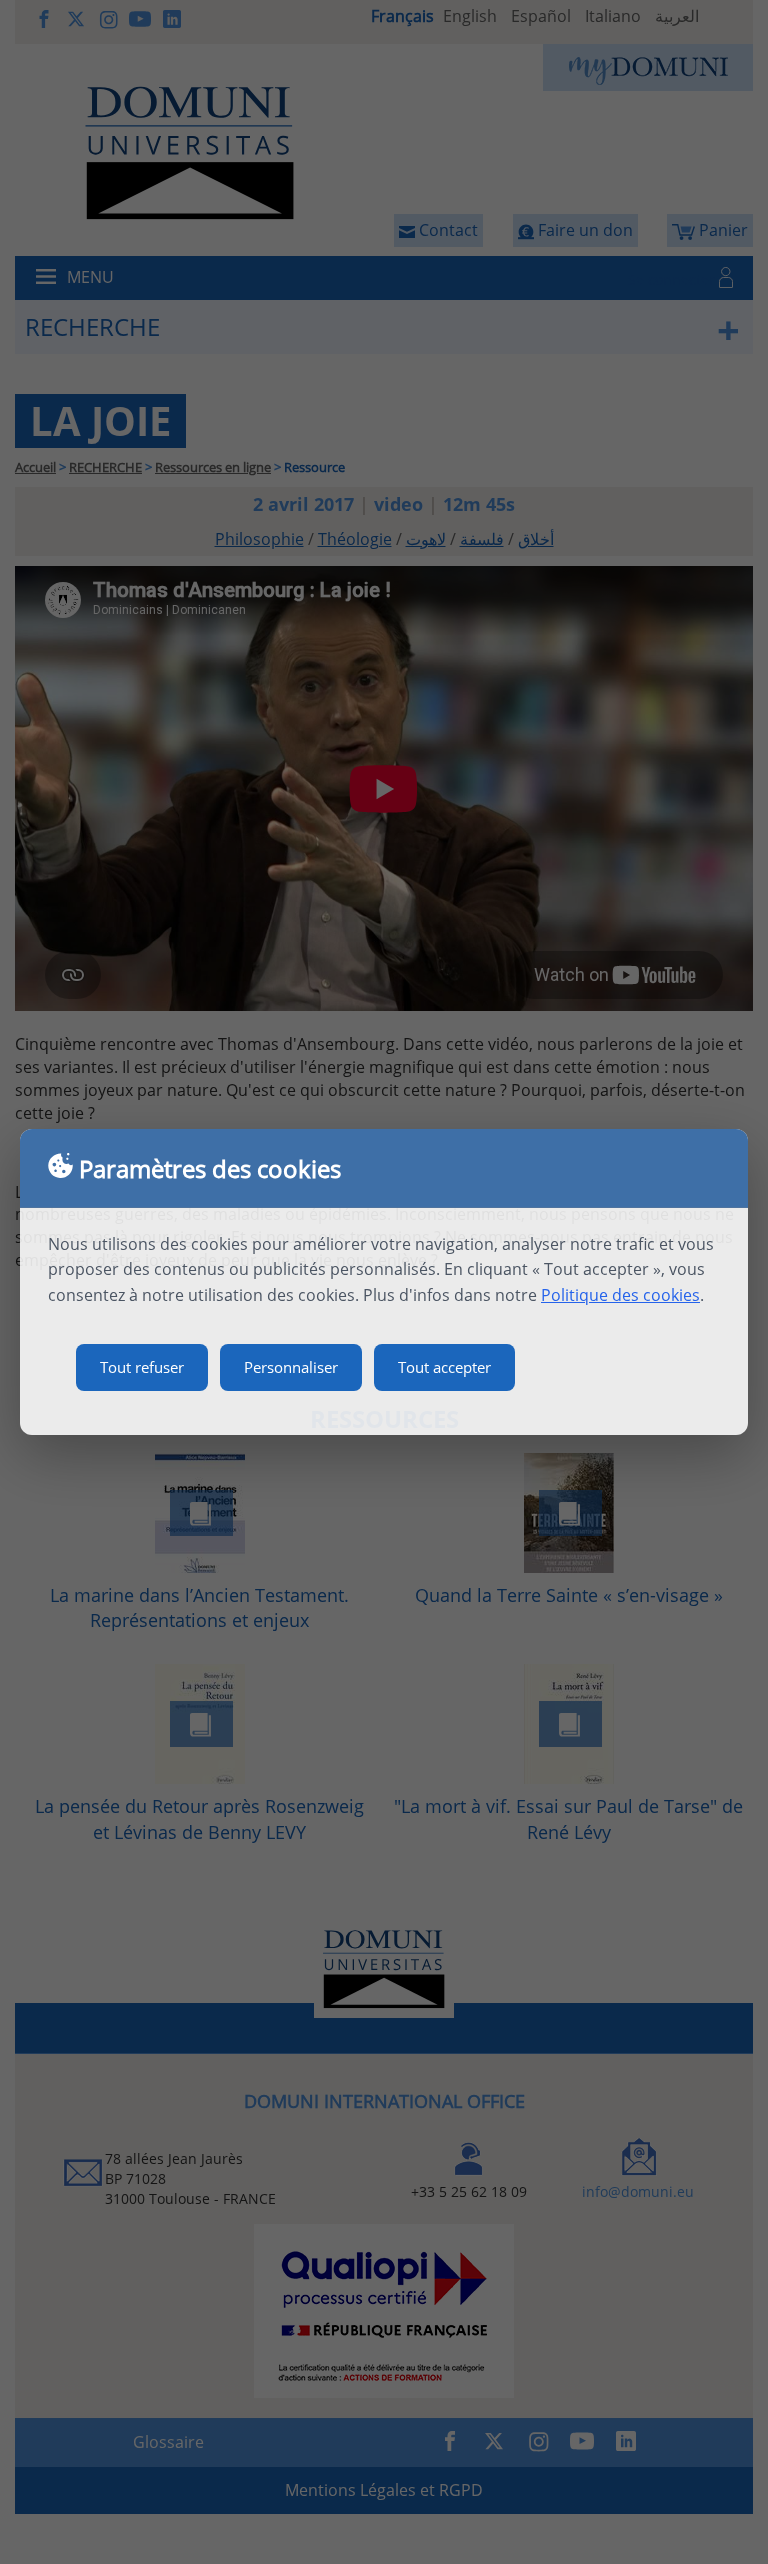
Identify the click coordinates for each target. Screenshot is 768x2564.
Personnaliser (291, 1367)
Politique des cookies (620, 1295)
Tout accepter (444, 1367)
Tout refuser (142, 1367)
